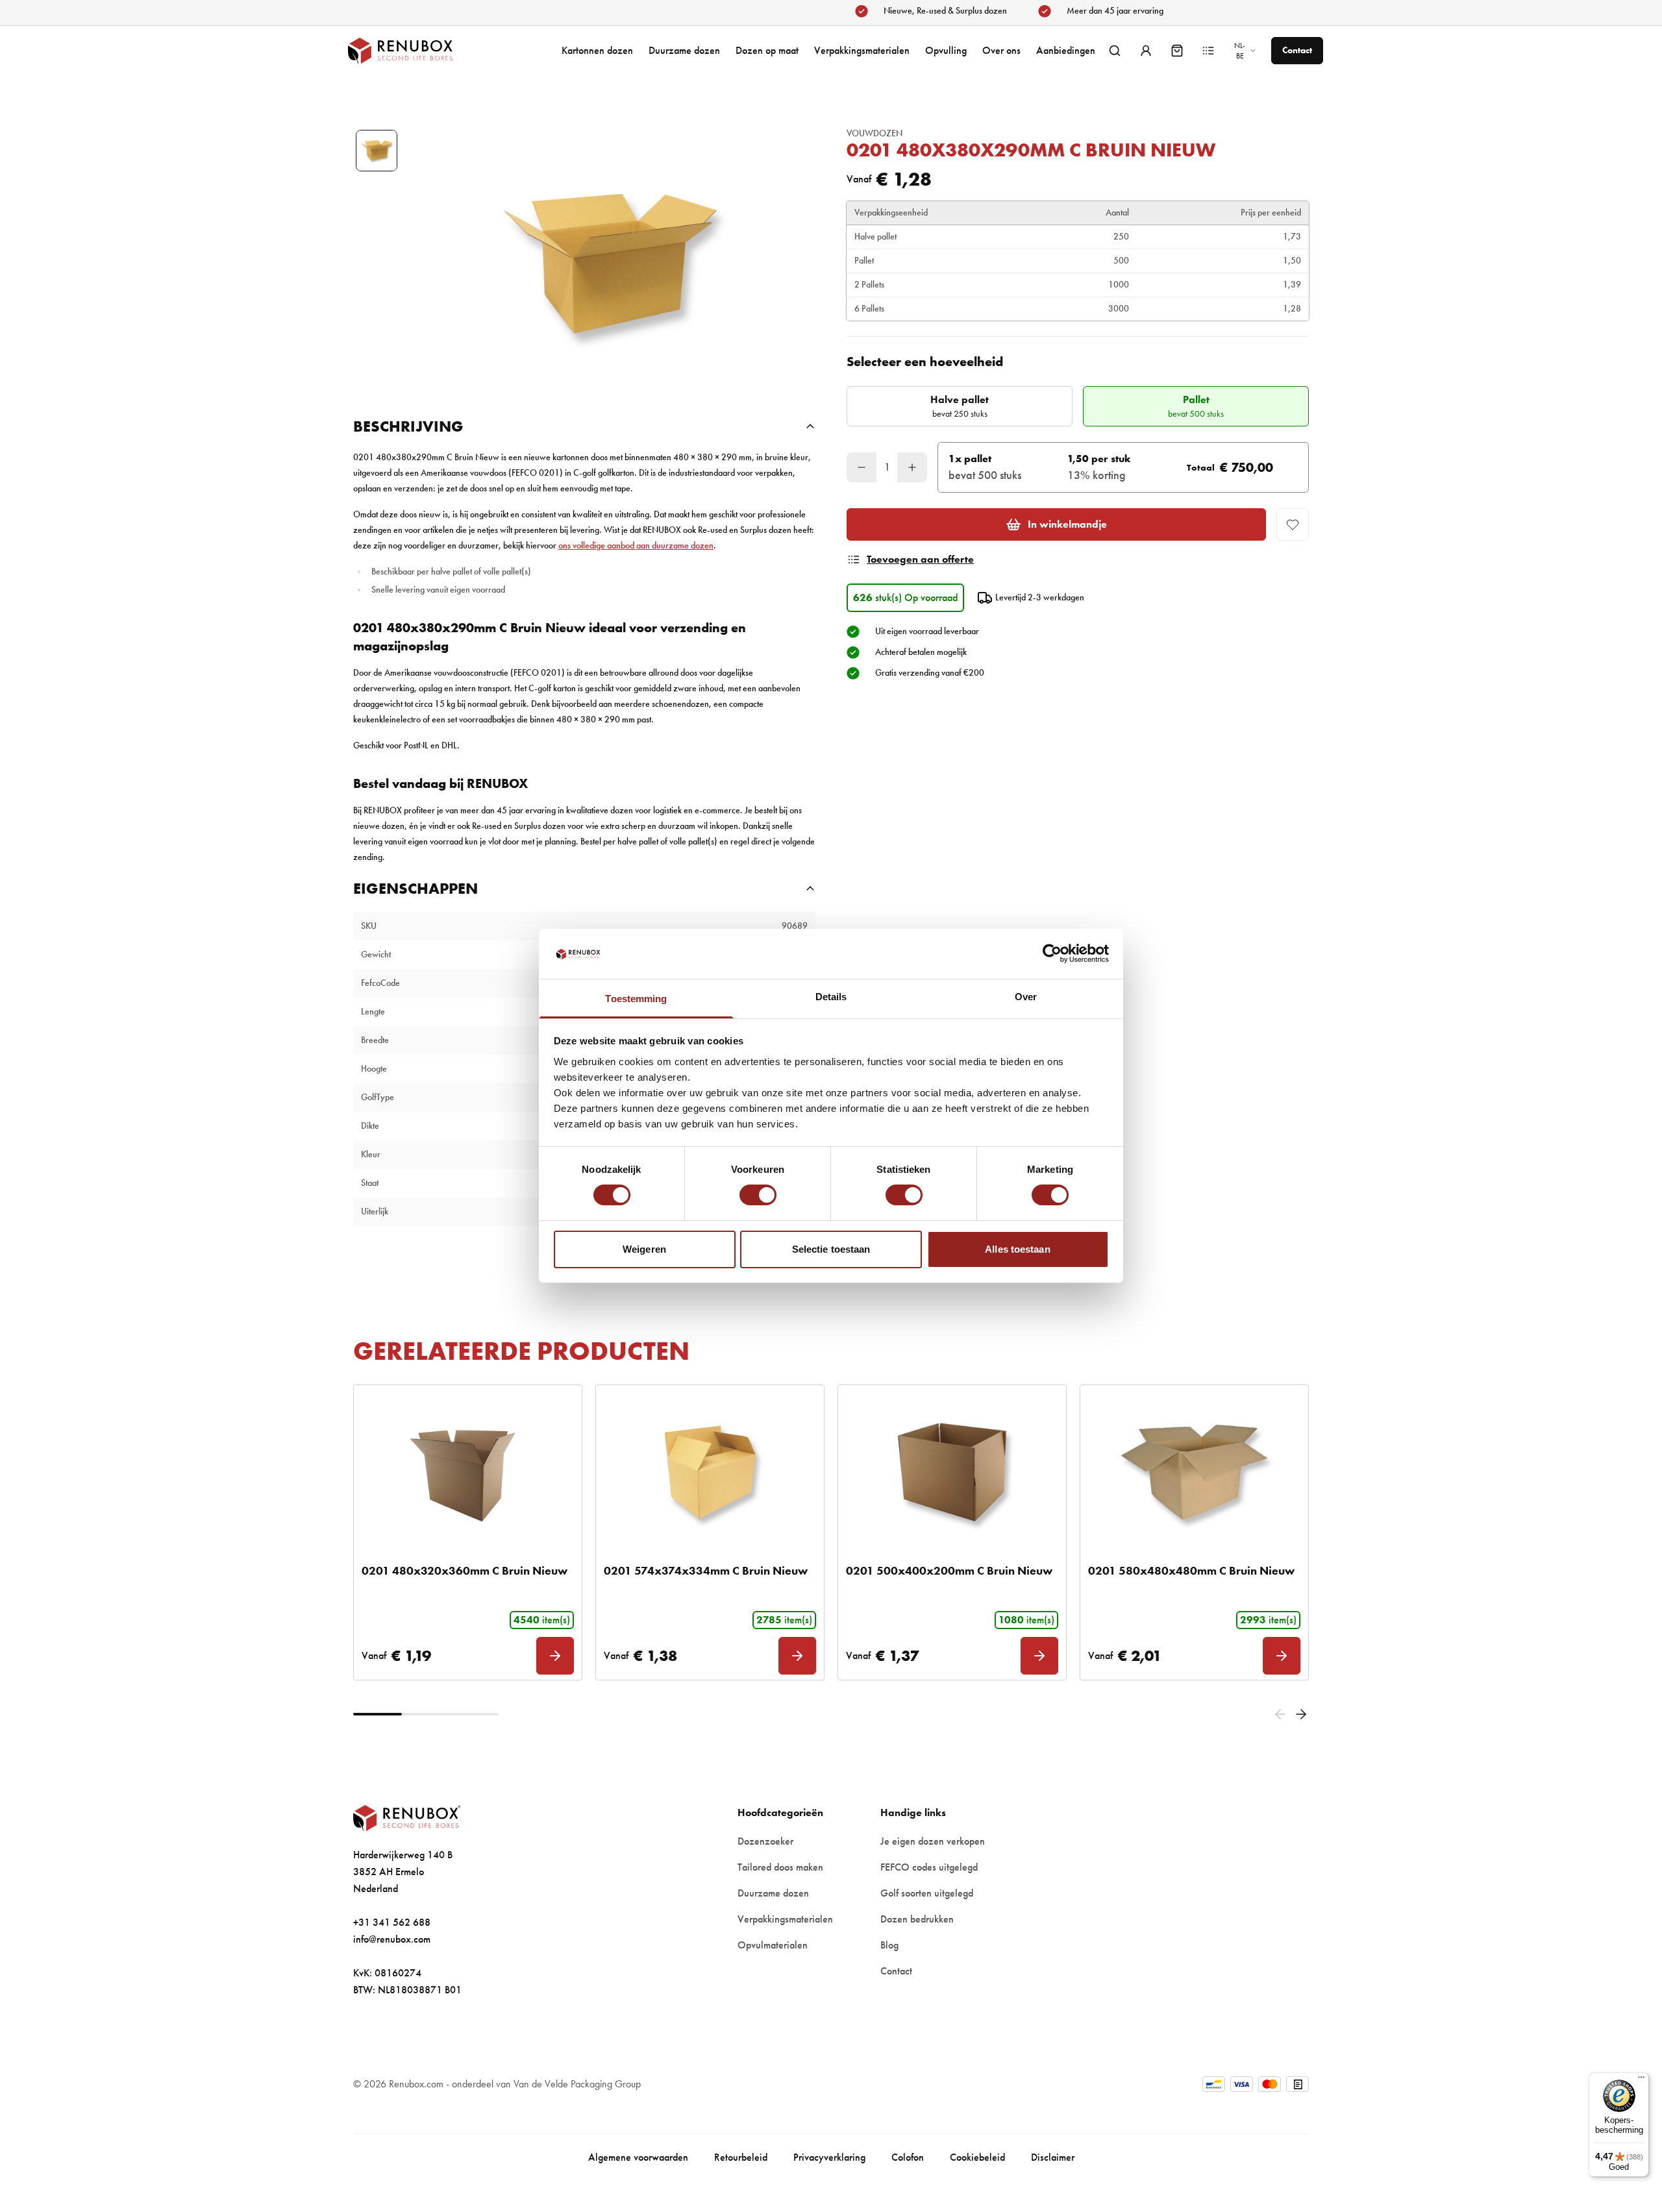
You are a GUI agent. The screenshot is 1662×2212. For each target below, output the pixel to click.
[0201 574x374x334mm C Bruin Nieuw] (710, 1472)
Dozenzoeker (765, 1841)
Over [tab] (1026, 997)
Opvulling (946, 50)
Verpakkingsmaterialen (862, 50)
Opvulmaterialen (773, 1945)
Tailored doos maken (780, 1867)
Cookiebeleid (977, 2157)
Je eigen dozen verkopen (933, 1841)
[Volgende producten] (1301, 1714)
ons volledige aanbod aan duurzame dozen (636, 546)
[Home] (413, 51)
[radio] (960, 406)
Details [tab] (831, 997)
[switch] (758, 1195)
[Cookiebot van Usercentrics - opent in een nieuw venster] (1052, 953)
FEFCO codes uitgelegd (929, 1867)
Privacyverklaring (829, 2157)
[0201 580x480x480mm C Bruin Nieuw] (1194, 1472)
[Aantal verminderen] (862, 467)
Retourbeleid (741, 2157)
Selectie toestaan (831, 1249)
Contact (896, 1971)
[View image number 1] (377, 151)
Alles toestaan (1017, 1249)
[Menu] (1641, 2080)
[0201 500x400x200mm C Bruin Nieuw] (952, 1472)
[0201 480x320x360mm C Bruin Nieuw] (468, 1472)
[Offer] (1208, 51)
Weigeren (644, 1249)
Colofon (908, 2157)
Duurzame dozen (684, 50)
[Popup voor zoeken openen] (1115, 51)
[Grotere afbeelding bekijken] (610, 264)
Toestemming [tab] (636, 999)
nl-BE (1240, 51)
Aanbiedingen (1066, 50)
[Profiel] (1146, 51)
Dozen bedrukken (917, 1919)
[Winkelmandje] (1177, 51)
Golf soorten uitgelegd (927, 1893)
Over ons (1001, 50)
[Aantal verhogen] (912, 467)
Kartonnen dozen (597, 50)
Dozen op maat (767, 50)
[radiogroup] (1078, 406)
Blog (889, 1945)
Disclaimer (1053, 2157)
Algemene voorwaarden (638, 2157)
